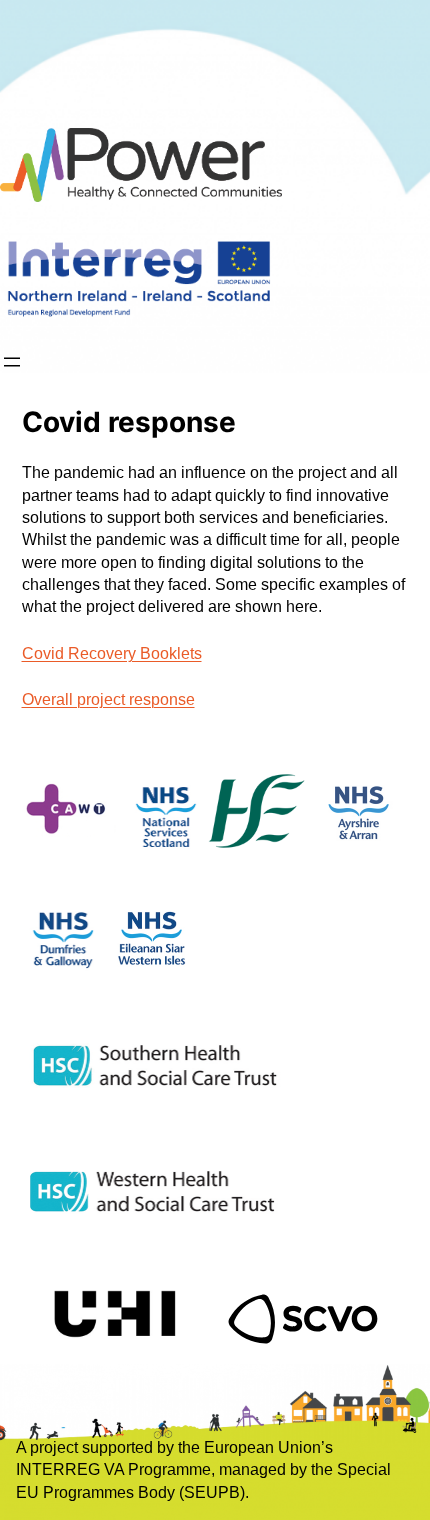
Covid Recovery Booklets (112, 653)
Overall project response (108, 699)
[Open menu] (12, 362)
